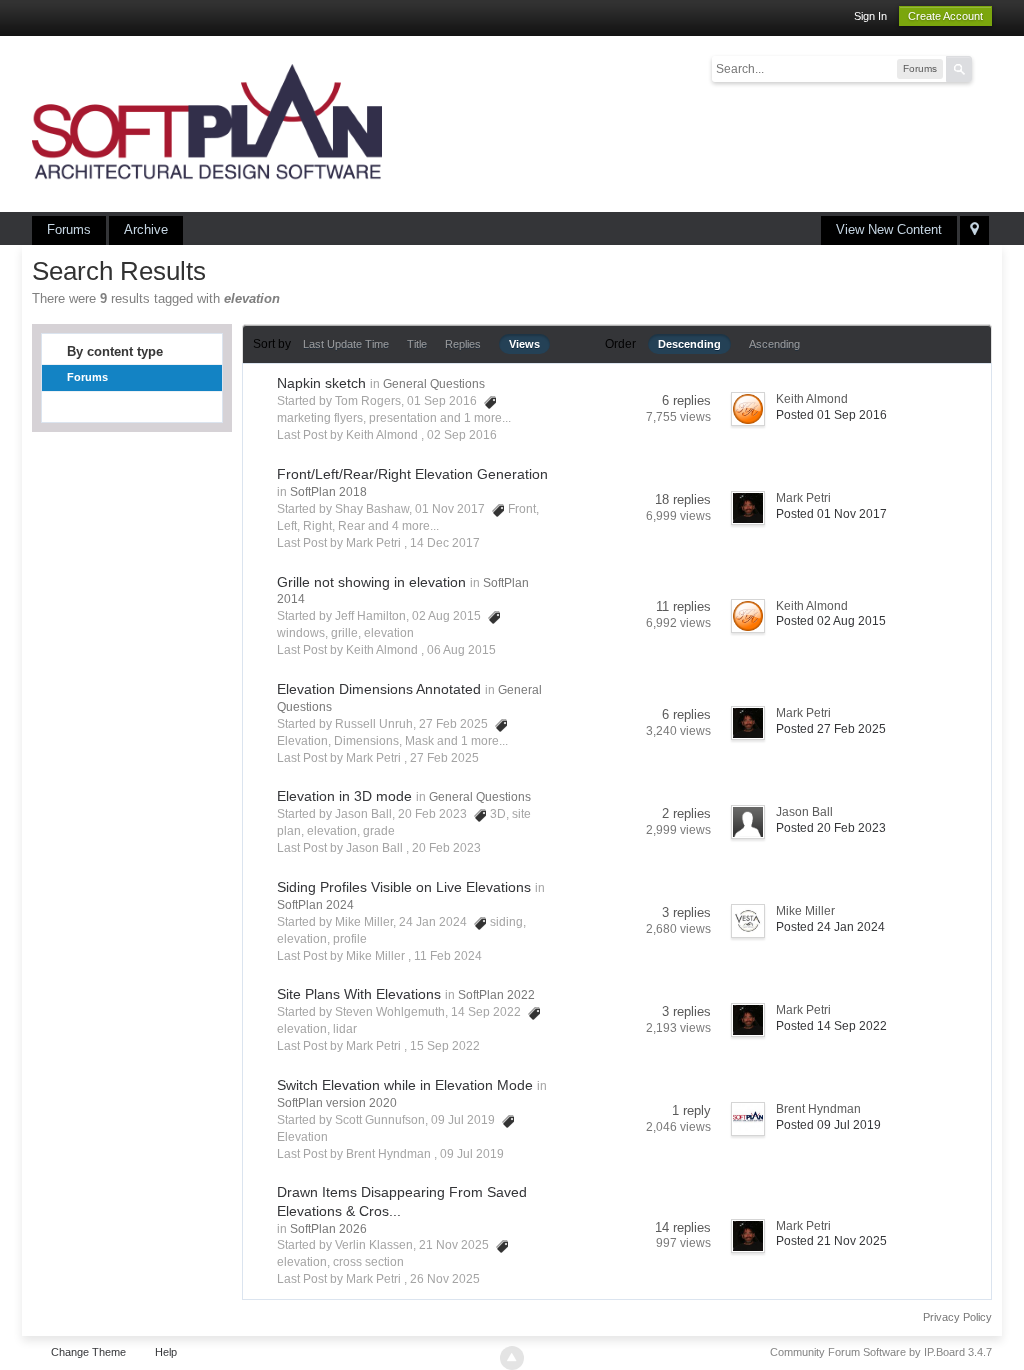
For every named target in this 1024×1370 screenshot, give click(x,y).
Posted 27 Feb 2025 (831, 729)
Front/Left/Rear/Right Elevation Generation (412, 474)
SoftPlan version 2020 (337, 1103)
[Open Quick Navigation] (974, 230)
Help (166, 1352)
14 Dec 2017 (445, 543)
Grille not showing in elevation (371, 582)
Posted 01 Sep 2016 (831, 415)
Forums (69, 229)
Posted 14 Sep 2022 (831, 1026)
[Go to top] (512, 1358)
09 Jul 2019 (472, 1154)
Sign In (870, 16)
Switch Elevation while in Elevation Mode (405, 1085)
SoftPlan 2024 (315, 905)
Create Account (945, 16)
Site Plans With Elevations (359, 994)
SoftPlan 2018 (328, 492)
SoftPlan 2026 (328, 1229)
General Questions (434, 384)
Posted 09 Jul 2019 (828, 1125)
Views (524, 344)
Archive (146, 229)
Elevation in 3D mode (344, 796)
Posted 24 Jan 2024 (830, 927)
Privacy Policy (957, 1317)
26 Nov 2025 (445, 1279)
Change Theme (88, 1352)
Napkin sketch (321, 383)
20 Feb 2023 (446, 848)
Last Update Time (346, 344)
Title (417, 344)
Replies (463, 344)
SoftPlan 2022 (496, 995)
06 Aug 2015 (461, 650)
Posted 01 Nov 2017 (831, 514)
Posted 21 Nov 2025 (831, 1241)
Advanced (984, 68)
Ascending (774, 344)
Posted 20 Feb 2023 (831, 828)
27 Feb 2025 (444, 758)
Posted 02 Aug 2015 (831, 621)
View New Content (889, 229)
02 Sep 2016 (462, 435)
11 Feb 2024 (448, 956)
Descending (689, 344)
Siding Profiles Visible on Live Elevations (404, 887)
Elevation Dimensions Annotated (379, 689)
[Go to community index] (207, 122)
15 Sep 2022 (445, 1046)
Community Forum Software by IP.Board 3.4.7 (881, 1352)
